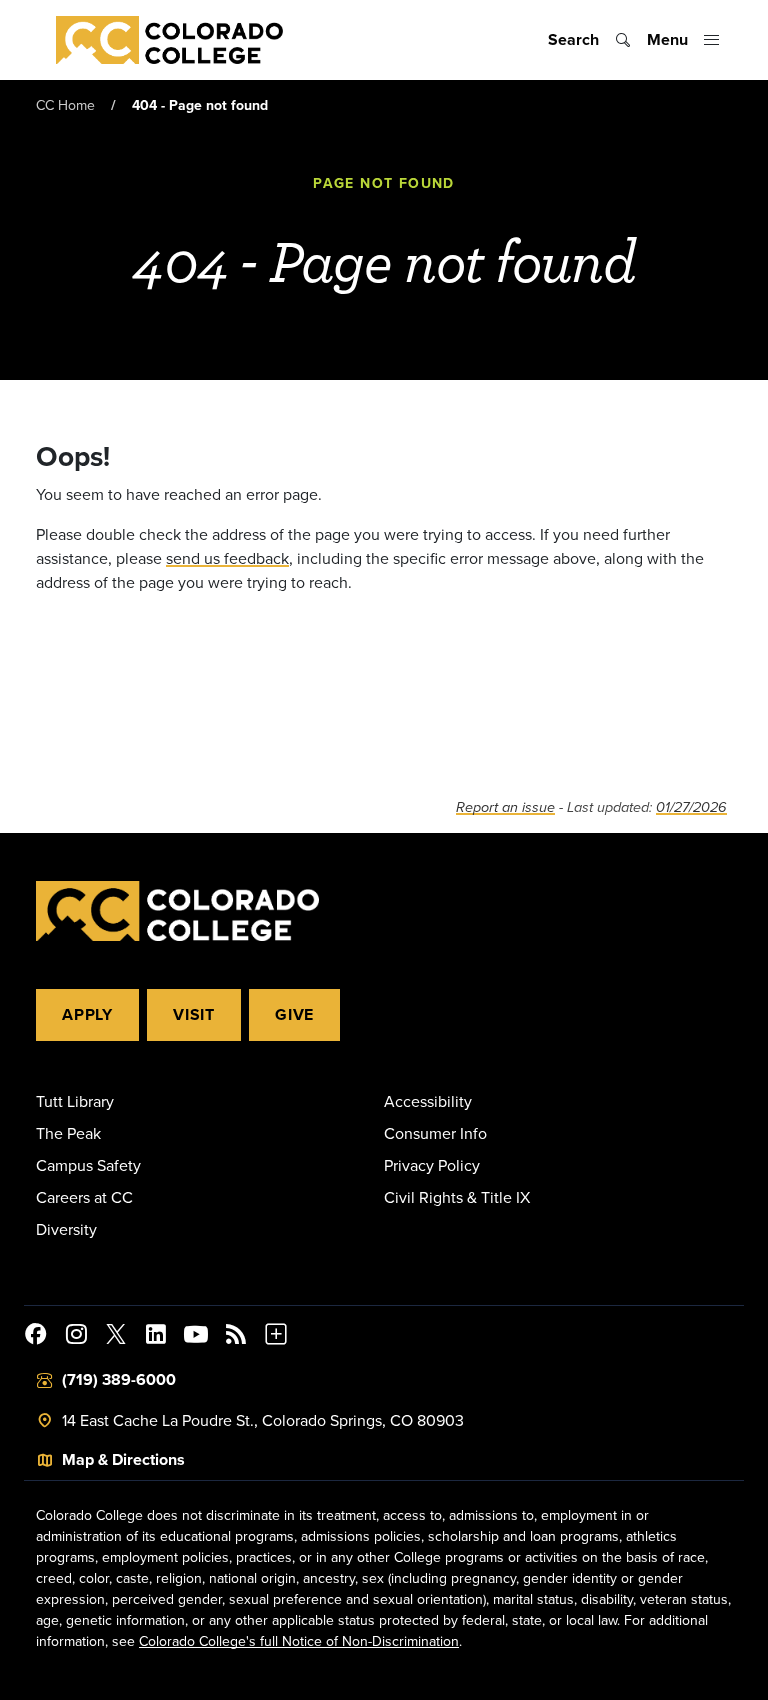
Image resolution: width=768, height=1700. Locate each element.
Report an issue (505, 807)
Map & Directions (123, 1459)
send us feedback (227, 558)
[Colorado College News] (236, 1337)
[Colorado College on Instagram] (76, 1337)
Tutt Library (75, 1101)
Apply (87, 1014)
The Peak (68, 1133)
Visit (194, 1014)
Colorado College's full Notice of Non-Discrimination (299, 1641)
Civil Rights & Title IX (457, 1197)
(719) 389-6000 (119, 1379)
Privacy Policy (432, 1165)
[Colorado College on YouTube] (196, 1337)
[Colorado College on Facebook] (36, 1337)
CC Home (65, 105)
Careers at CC (84, 1197)
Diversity (66, 1229)
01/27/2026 (691, 807)
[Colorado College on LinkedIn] (156, 1337)
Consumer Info (435, 1133)
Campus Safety (88, 1165)
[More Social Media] (276, 1337)
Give (294, 1014)
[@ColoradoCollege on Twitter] (116, 1337)
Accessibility (428, 1101)
